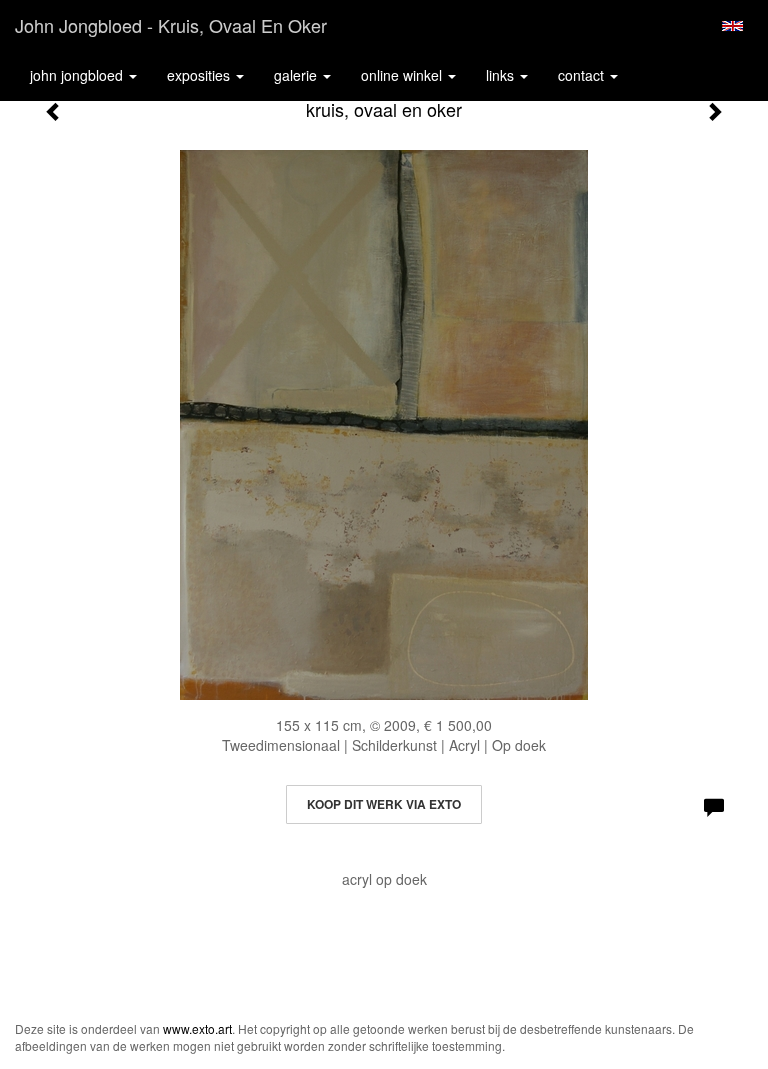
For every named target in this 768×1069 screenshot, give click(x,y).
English (732, 26)
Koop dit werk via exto (384, 804)
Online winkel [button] (403, 75)
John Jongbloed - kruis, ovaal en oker (171, 25)
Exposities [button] (200, 75)
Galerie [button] (297, 75)
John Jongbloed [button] (78, 75)
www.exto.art (197, 1028)
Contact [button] (583, 75)
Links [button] (502, 75)
